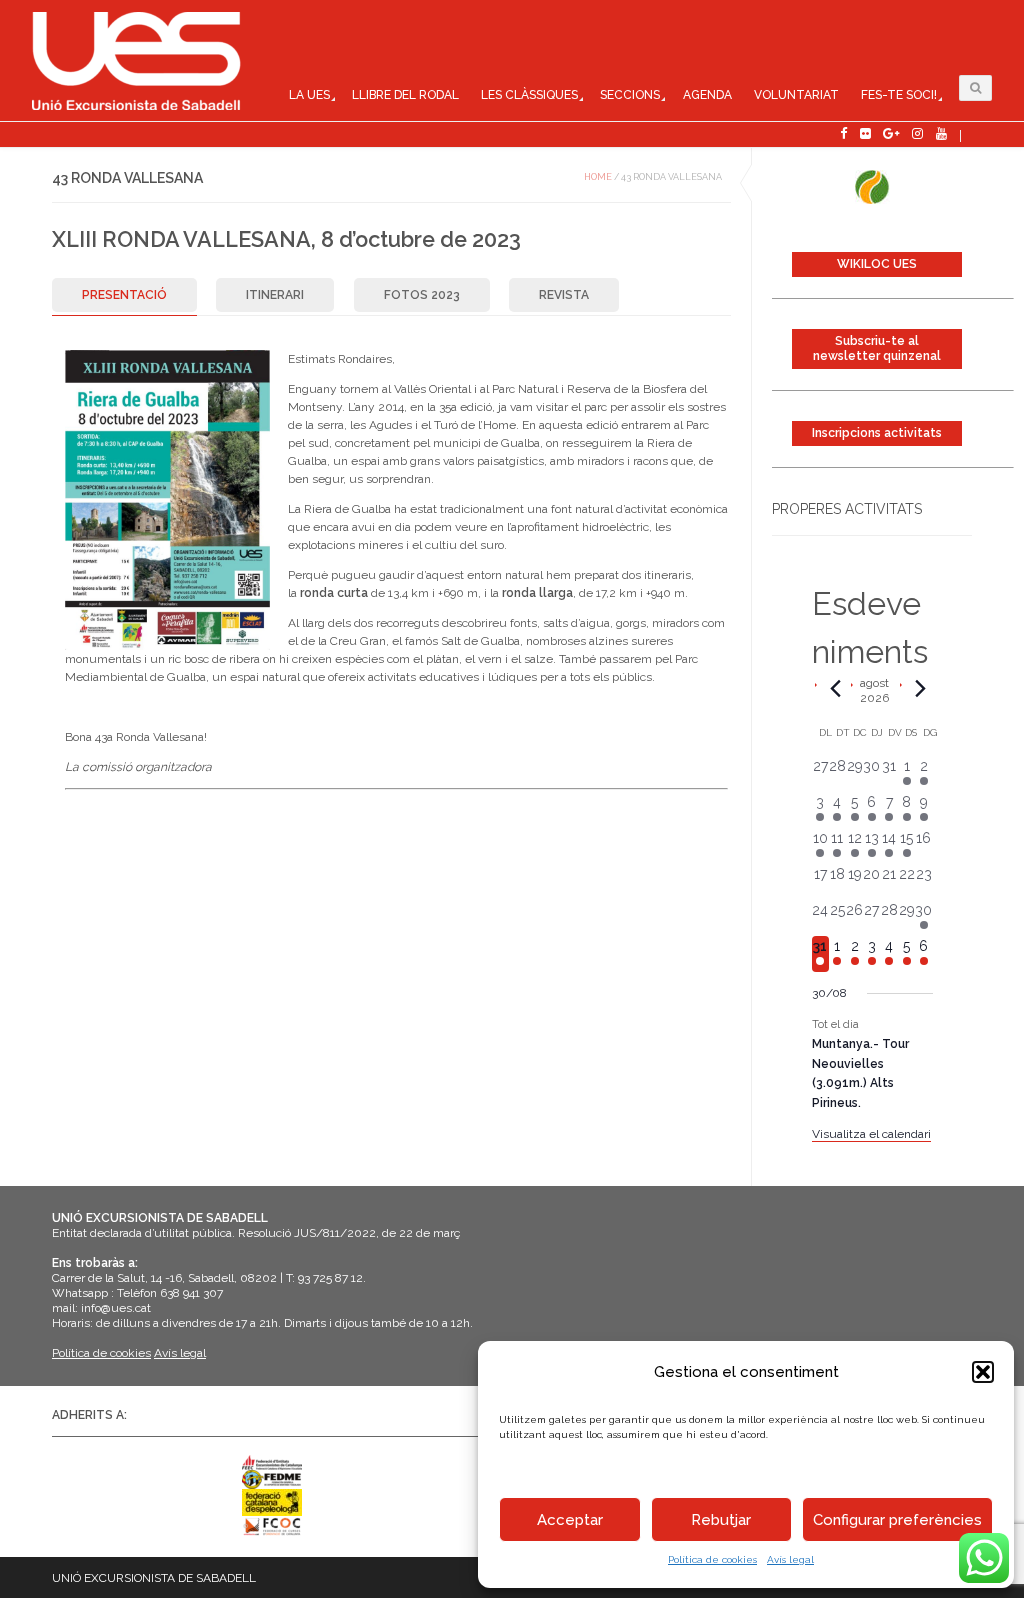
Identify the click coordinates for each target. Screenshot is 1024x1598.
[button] (983, 1372)
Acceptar (570, 1520)
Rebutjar (721, 1520)
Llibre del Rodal (405, 95)
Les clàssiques (529, 95)
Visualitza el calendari (871, 1134)
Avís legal (790, 1559)
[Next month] (921, 688)
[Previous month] (836, 688)
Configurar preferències (897, 1520)
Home (598, 177)
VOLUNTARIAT (796, 95)
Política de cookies (712, 1559)
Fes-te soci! (899, 95)
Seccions (630, 95)
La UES (309, 95)
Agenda (707, 95)
